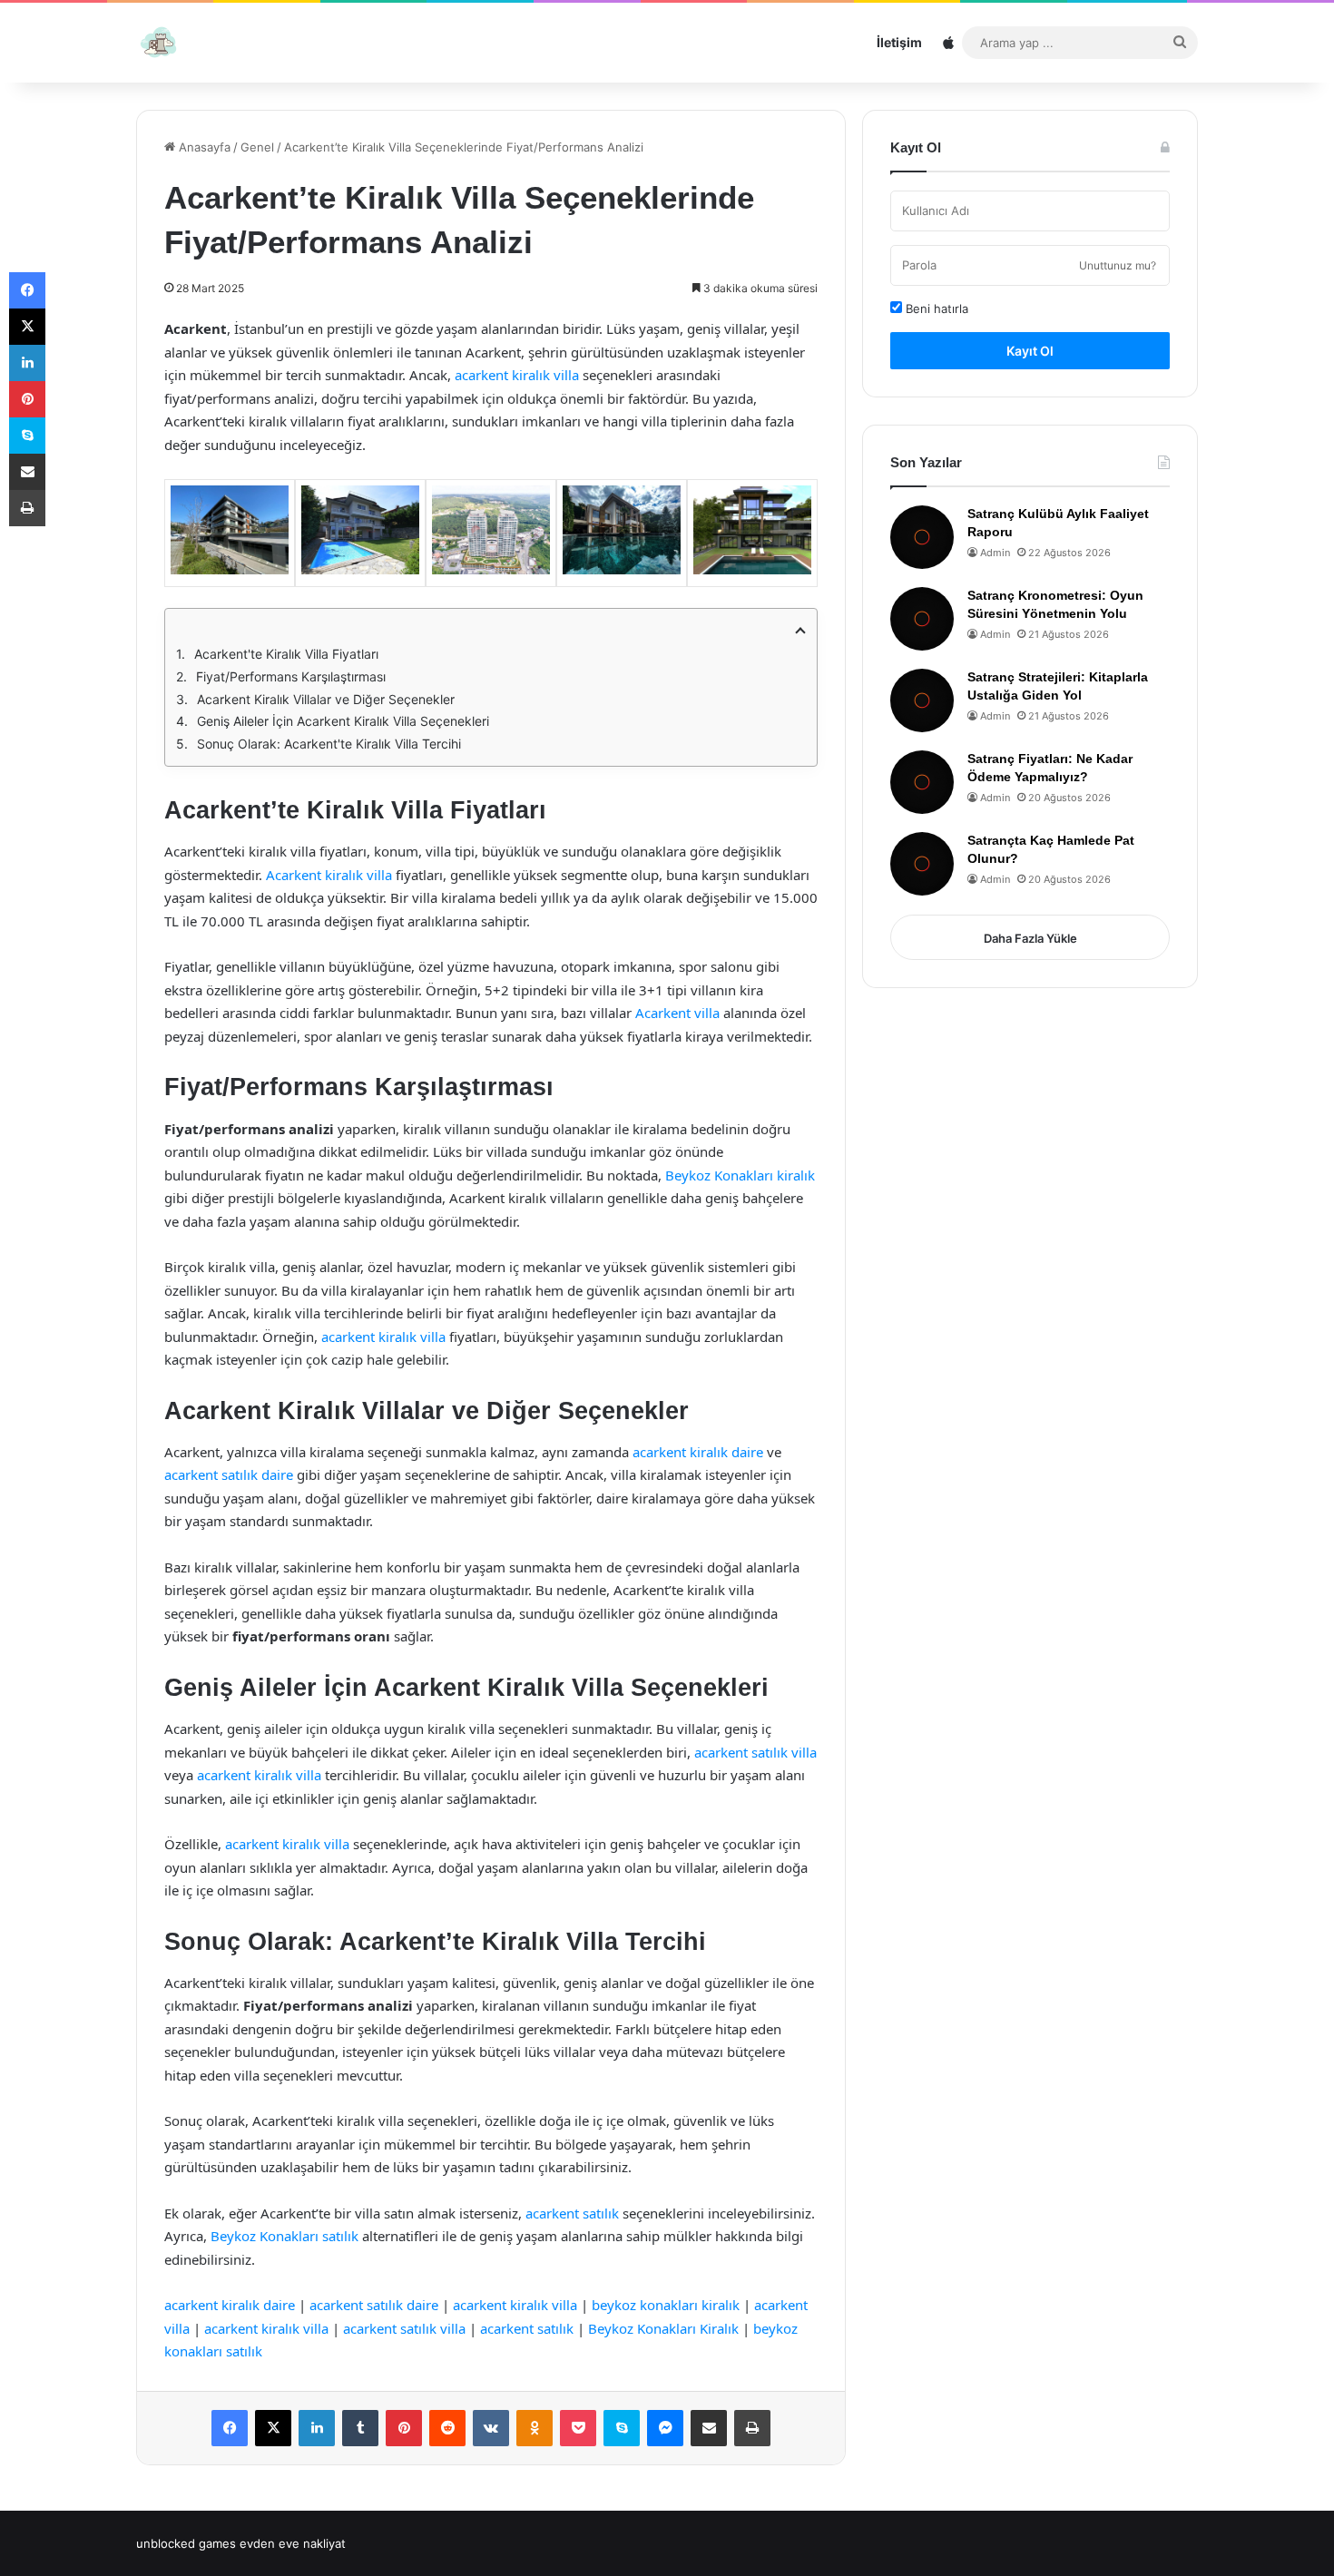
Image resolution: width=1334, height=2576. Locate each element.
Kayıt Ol (1030, 351)
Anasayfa (203, 147)
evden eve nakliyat (293, 2543)
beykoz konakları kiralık (666, 2305)
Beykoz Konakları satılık (284, 2236)
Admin (995, 553)
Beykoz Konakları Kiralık (663, 2328)
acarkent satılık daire (229, 1474)
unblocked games (186, 2543)
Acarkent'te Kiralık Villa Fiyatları (286, 654)
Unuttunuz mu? (1118, 265)
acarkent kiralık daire (698, 1452)
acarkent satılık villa (755, 1752)
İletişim (899, 42)
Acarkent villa (677, 1013)
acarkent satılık (572, 2213)
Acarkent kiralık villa (329, 875)
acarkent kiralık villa (517, 375)
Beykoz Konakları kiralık (740, 1175)
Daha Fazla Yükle (1030, 938)
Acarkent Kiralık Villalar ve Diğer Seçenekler (326, 699)
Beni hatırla (935, 309)
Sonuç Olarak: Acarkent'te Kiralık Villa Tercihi (329, 744)
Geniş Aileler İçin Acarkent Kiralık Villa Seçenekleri (343, 721)
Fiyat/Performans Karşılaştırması (291, 676)
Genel (257, 147)
